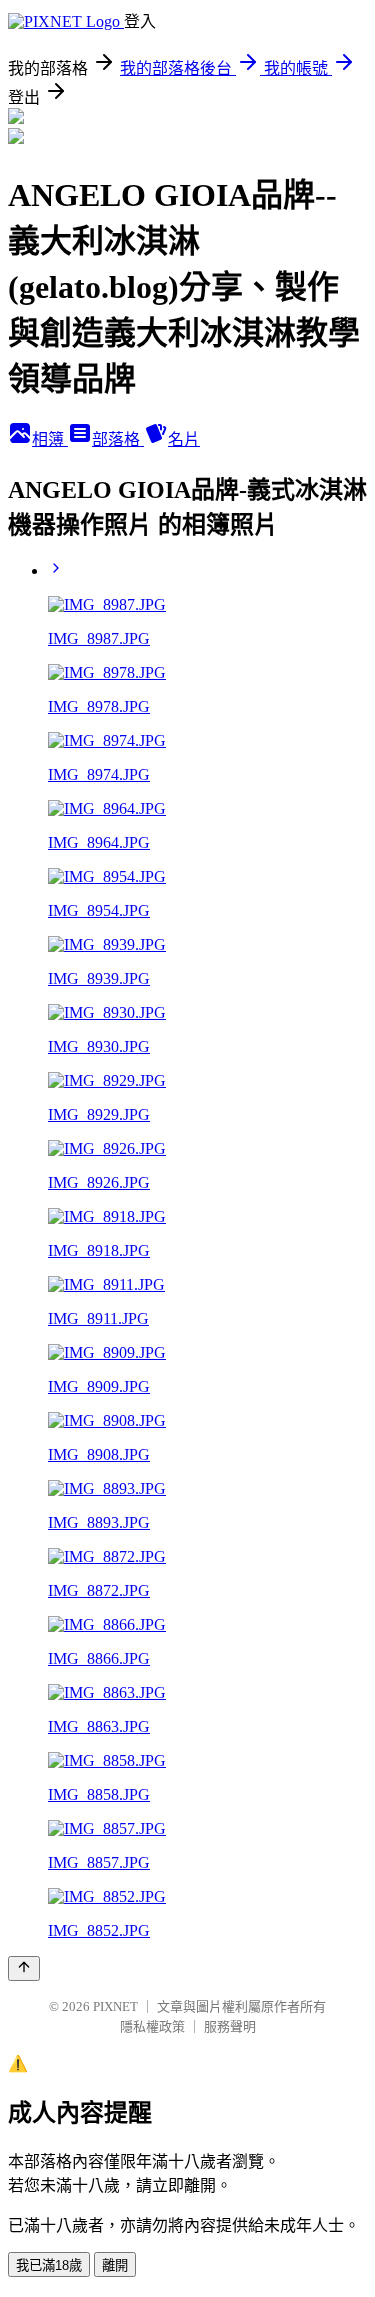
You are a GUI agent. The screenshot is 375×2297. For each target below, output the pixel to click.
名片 (184, 439)
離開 (115, 2265)
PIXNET (115, 2006)
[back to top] (24, 1968)
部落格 (118, 439)
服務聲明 (230, 2026)
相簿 (50, 439)
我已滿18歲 (49, 2265)
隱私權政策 (152, 2026)
